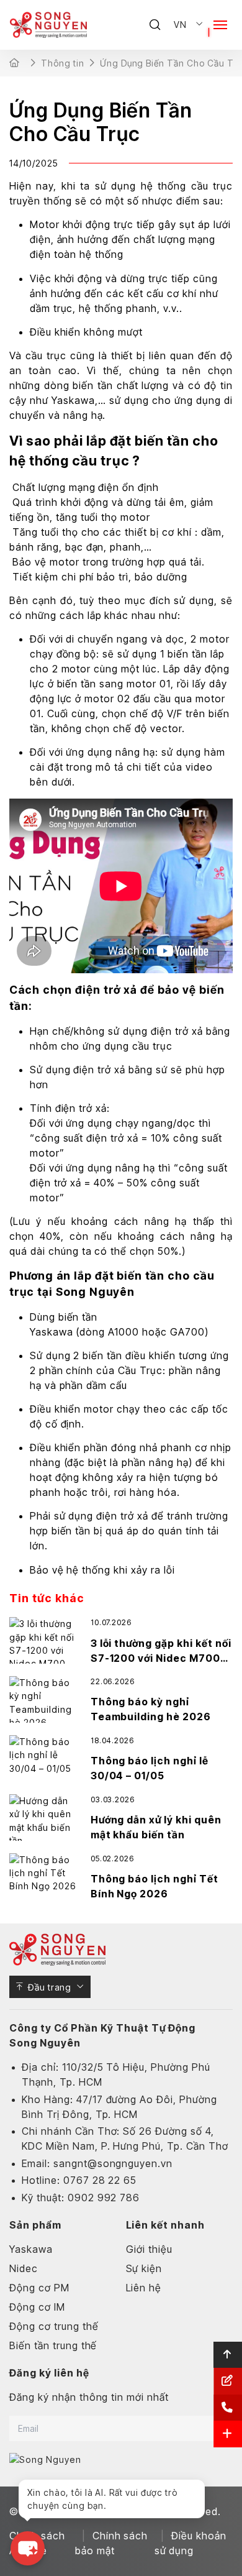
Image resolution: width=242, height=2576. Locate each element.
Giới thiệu (150, 2249)
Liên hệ (144, 2288)
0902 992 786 (104, 2198)
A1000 (122, 1332)
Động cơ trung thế (54, 2326)
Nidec (24, 2268)
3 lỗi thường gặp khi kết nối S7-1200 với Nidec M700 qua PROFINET (161, 1658)
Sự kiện (144, 2268)
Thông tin (63, 63)
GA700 (187, 1332)
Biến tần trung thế (53, 2345)
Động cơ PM (39, 2288)
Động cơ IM (37, 2307)
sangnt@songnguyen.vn (113, 2163)
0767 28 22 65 (100, 2180)
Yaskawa (73, 400)
